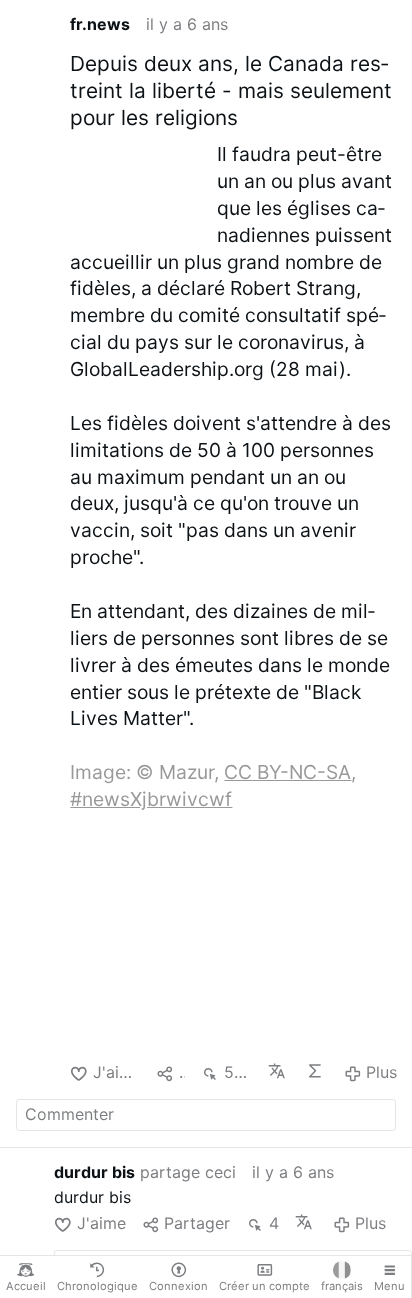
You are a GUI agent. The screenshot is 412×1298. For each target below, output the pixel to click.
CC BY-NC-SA (287, 772)
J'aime (116, 1072)
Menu (389, 1286)
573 (237, 1072)
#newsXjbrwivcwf (151, 799)
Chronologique (97, 1286)
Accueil (26, 1286)
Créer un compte (264, 1286)
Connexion (178, 1286)
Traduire (279, 1071)
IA (317, 1071)
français (342, 1286)
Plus (381, 1072)
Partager (197, 1223)
